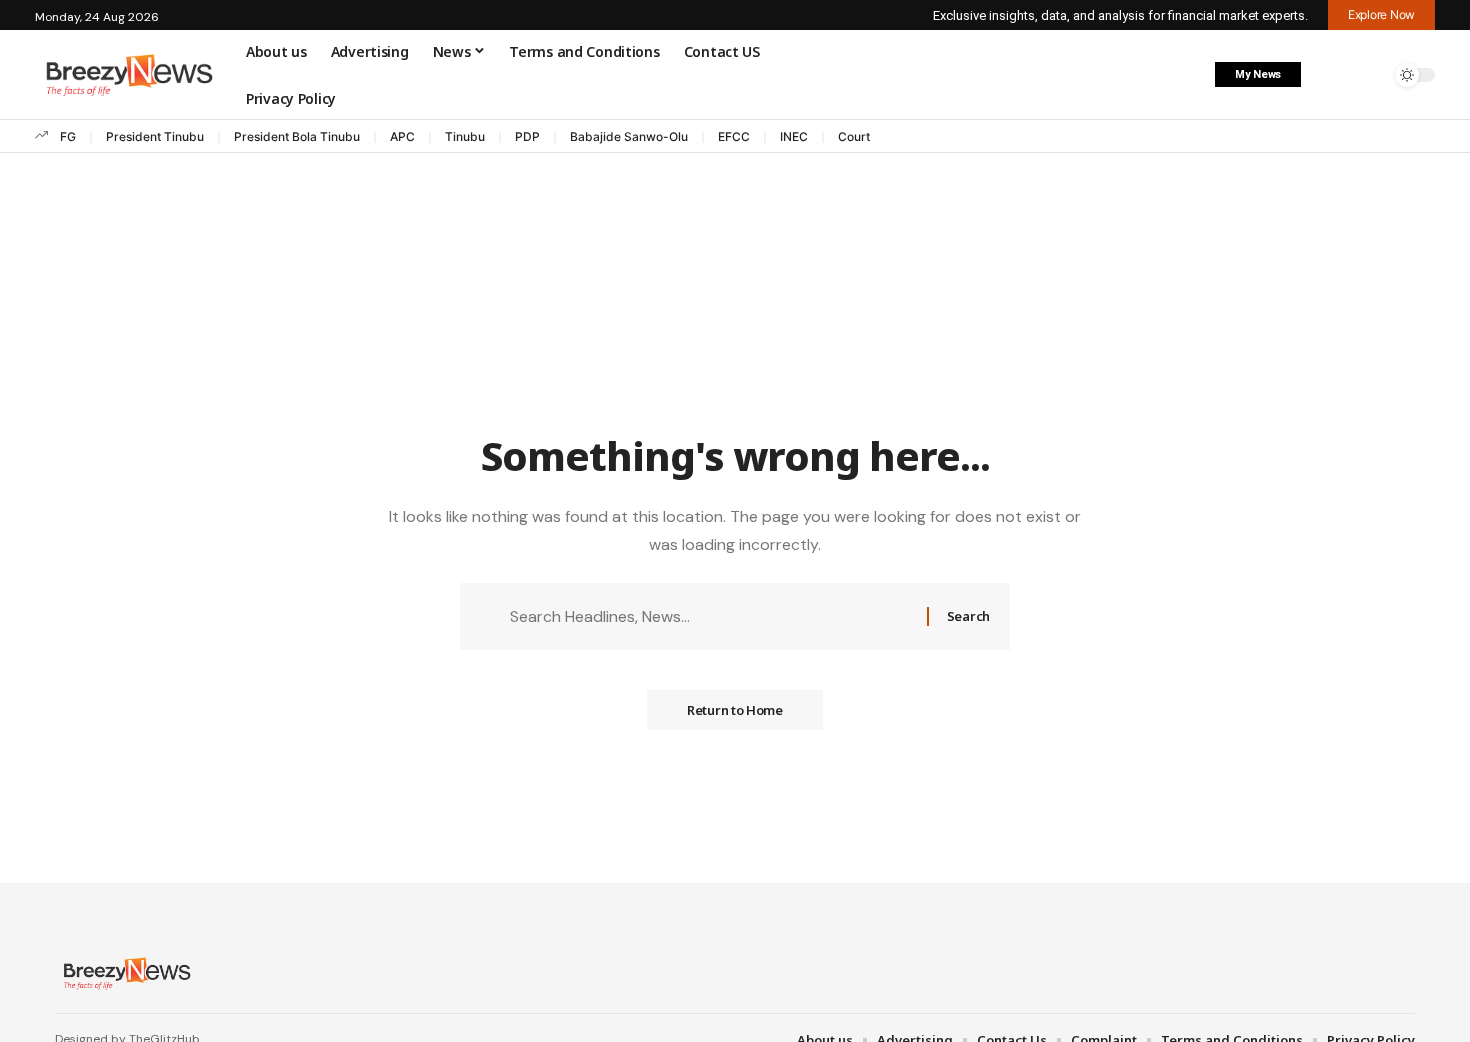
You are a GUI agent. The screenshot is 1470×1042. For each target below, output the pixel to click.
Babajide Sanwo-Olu (629, 136)
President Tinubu (155, 136)
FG (68, 136)
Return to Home (735, 710)
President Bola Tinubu (297, 136)
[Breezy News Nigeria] (124, 973)
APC (402, 136)
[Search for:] (711, 616)
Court (854, 136)
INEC (794, 136)
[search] (1370, 75)
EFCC (734, 136)
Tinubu (465, 136)
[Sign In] (1328, 75)
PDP (527, 136)
